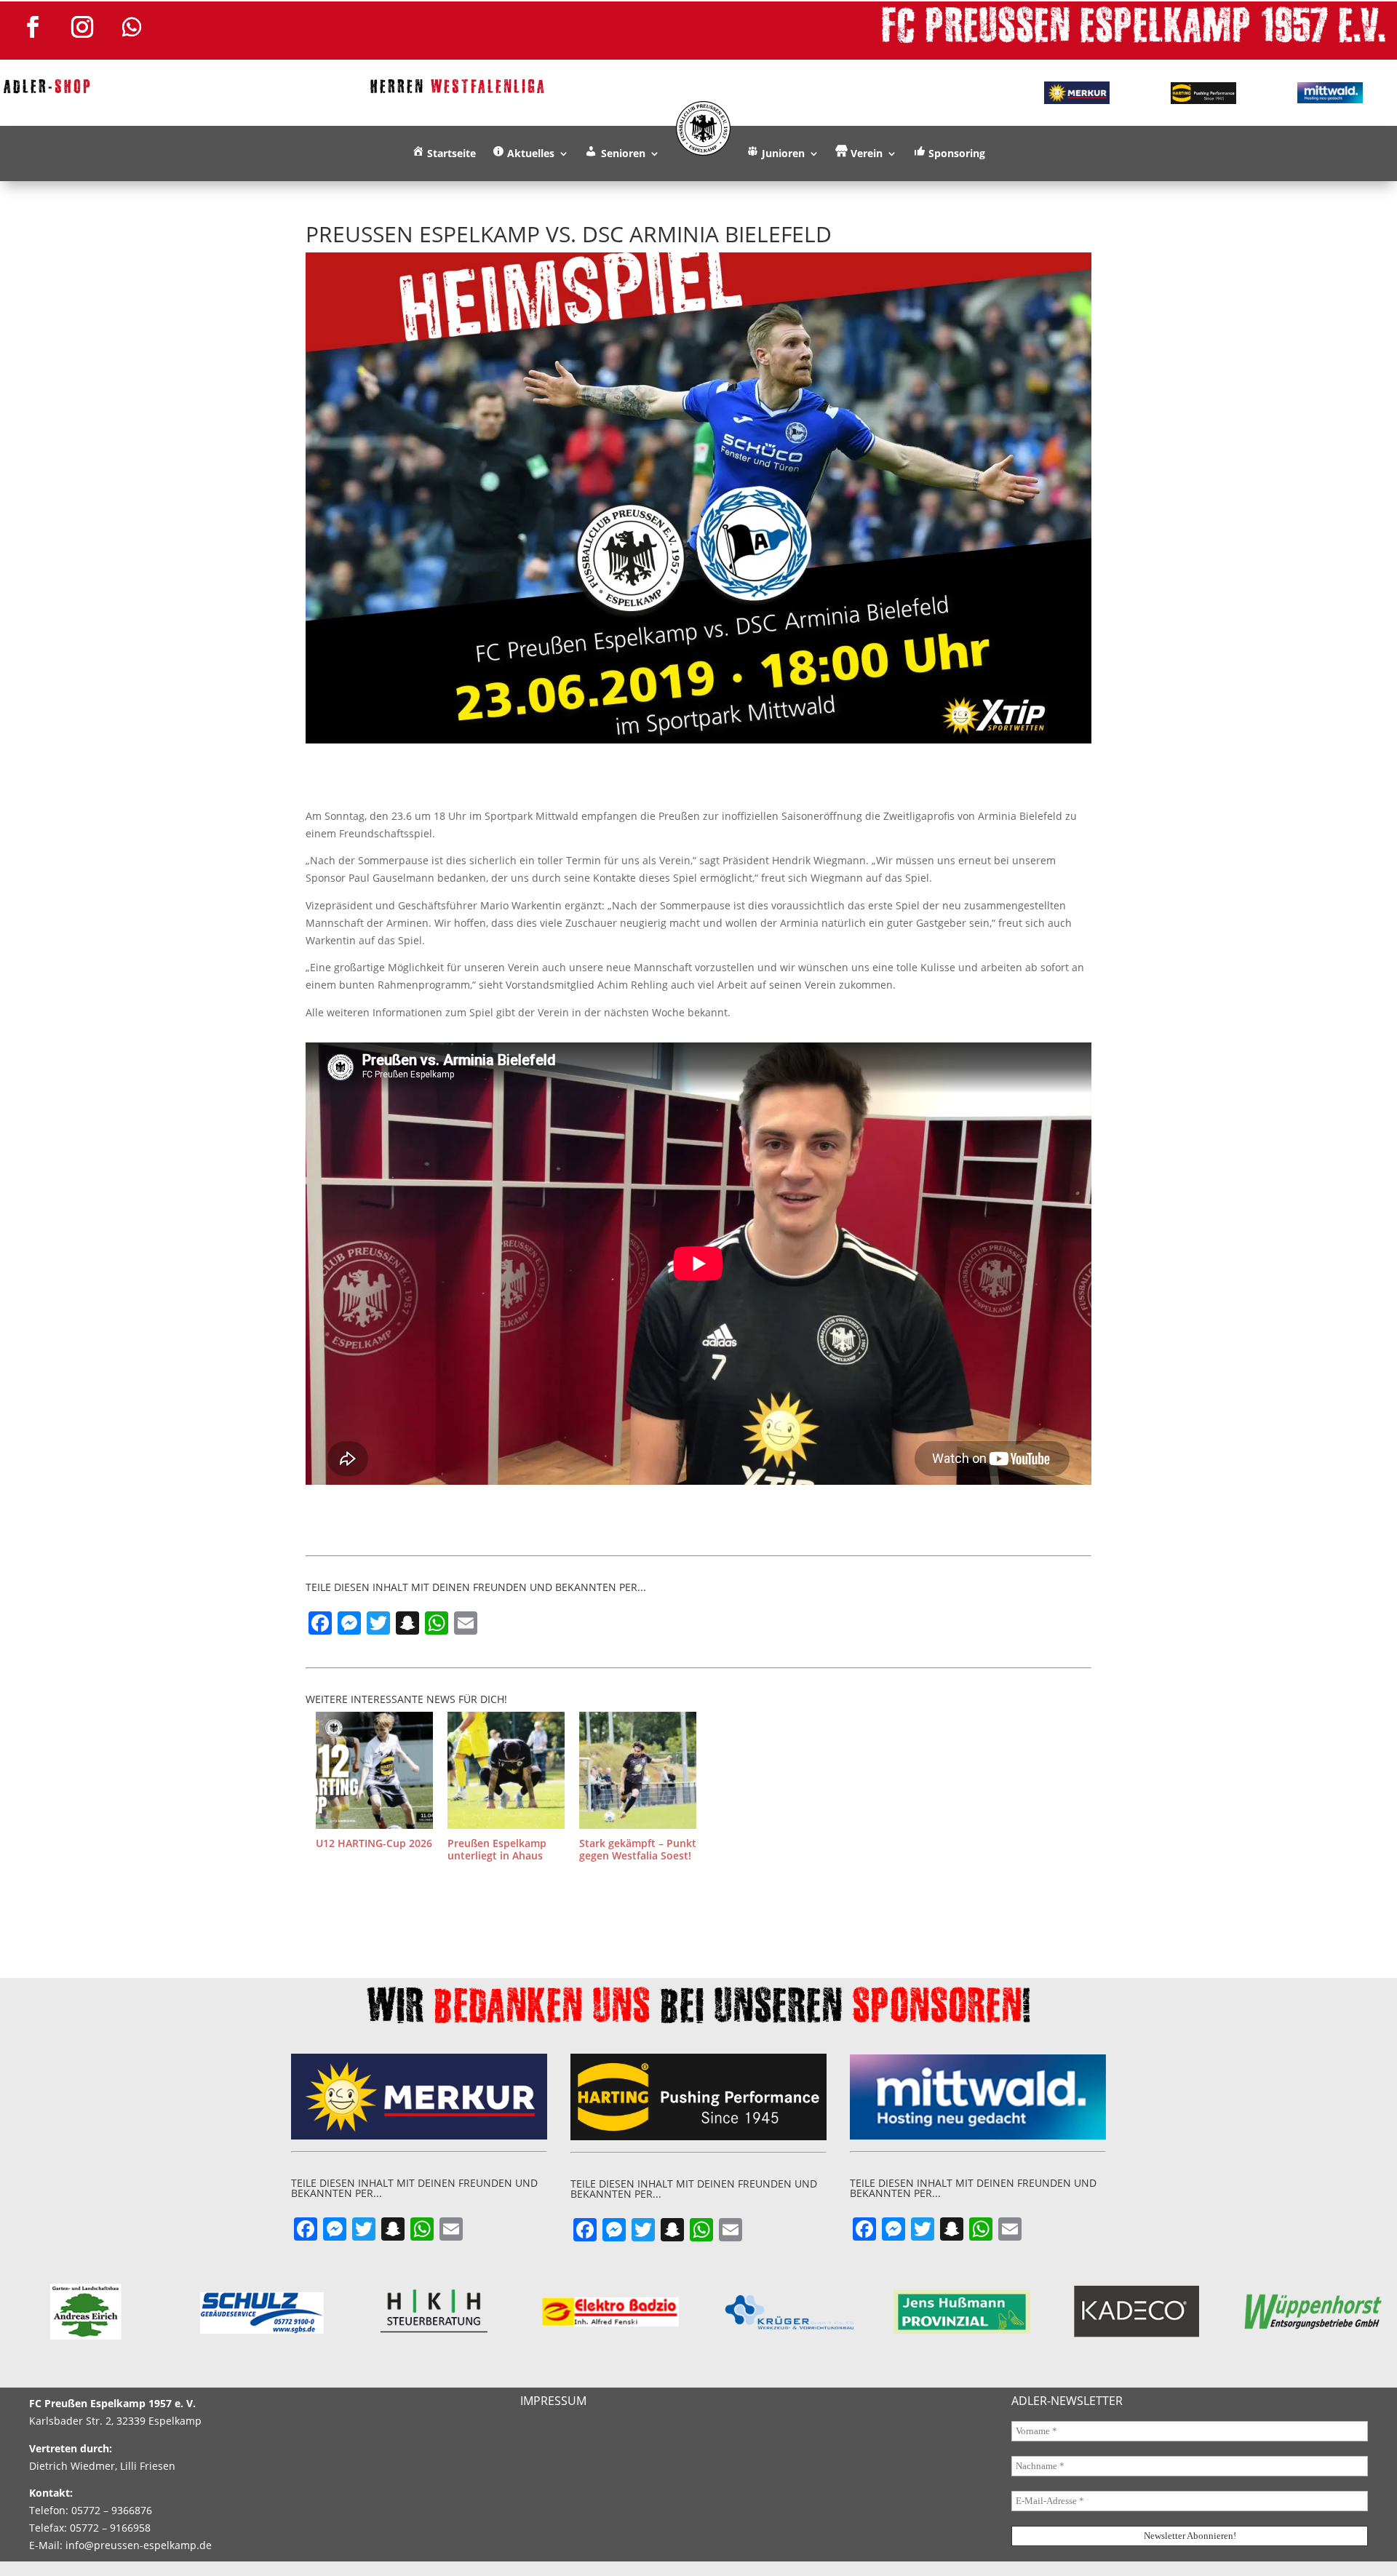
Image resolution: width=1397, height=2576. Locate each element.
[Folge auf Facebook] (33, 27)
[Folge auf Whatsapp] (132, 27)
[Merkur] (1076, 92)
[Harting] (1203, 93)
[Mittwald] (1330, 93)
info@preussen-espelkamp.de (139, 2545)
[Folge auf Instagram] (82, 27)
